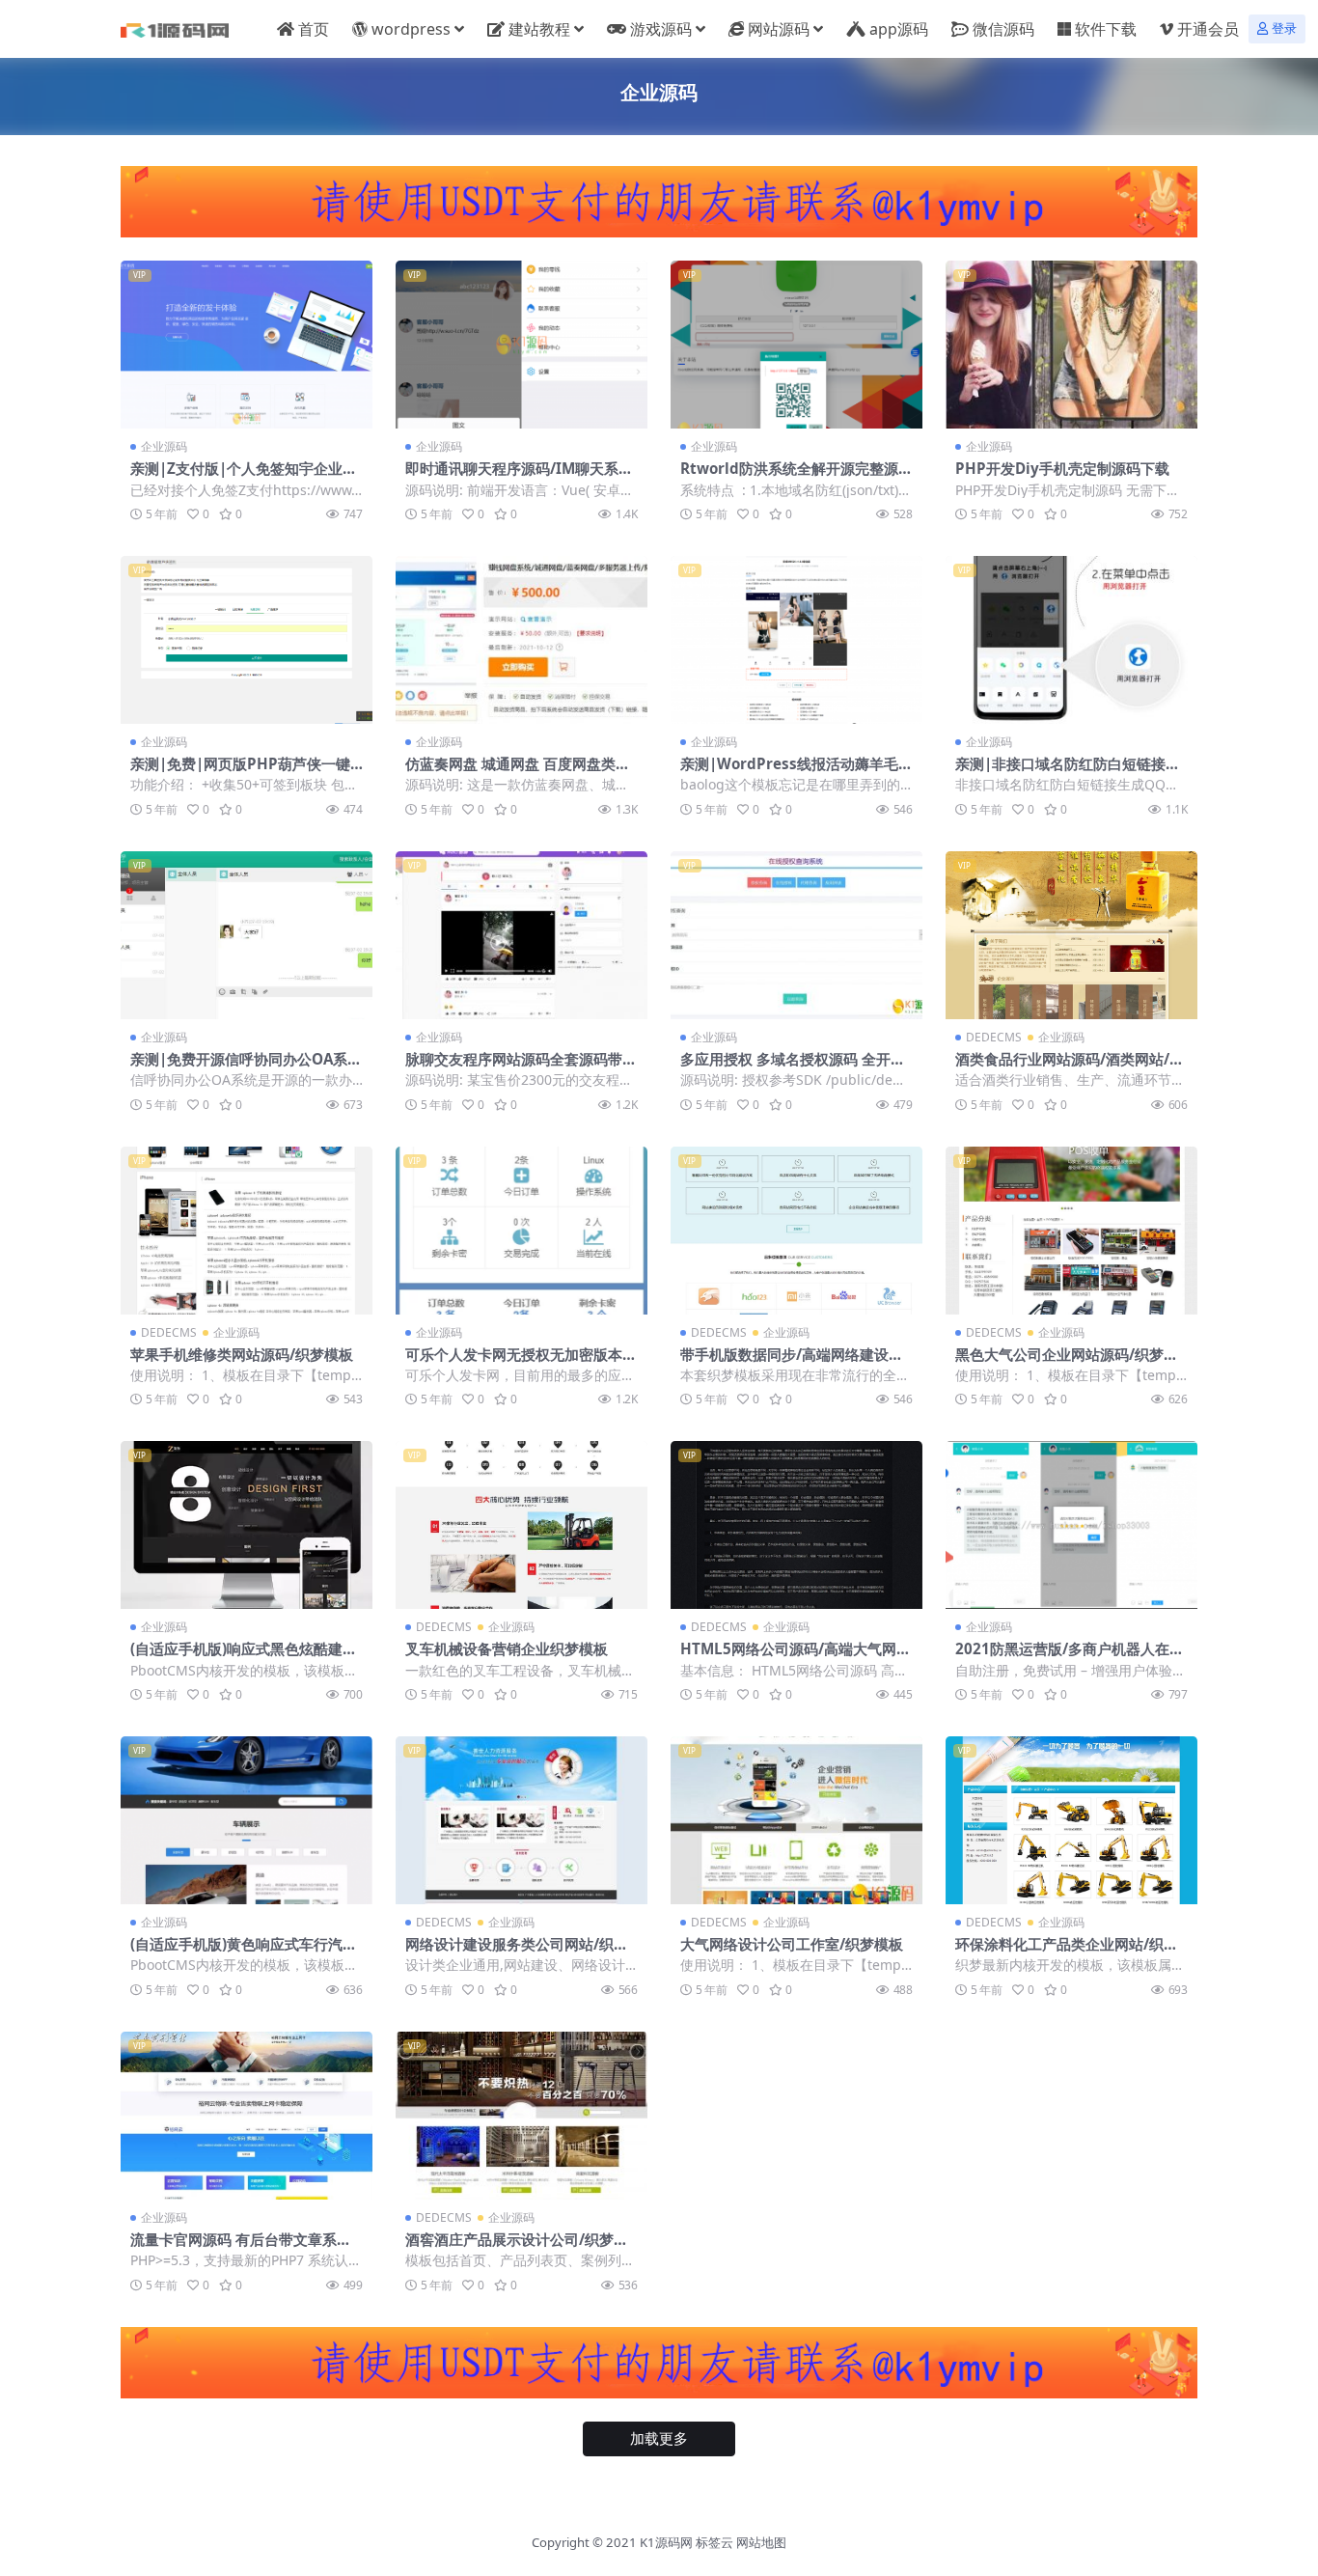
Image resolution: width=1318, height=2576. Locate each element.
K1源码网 (666, 2542)
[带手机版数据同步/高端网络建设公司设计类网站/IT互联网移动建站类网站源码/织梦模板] (796, 1231)
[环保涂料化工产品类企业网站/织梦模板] (1071, 1820)
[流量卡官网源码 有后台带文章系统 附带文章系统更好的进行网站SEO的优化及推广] (247, 2116)
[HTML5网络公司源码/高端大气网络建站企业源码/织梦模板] (796, 1525)
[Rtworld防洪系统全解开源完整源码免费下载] (796, 345)
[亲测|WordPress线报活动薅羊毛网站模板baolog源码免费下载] (796, 640)
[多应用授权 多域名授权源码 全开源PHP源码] (796, 935)
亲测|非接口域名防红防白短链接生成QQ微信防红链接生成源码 (1068, 772)
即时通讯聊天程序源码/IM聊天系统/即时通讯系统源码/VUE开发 (512, 477)
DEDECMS (994, 1037)
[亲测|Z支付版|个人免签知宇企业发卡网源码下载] (247, 345)
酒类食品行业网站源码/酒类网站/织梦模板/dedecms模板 (1070, 1067)
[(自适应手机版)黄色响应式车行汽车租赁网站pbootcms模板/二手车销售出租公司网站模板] (247, 1820)
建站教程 (539, 29)
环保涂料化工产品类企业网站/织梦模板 (1067, 1953)
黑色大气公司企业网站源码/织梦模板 (1067, 1363)
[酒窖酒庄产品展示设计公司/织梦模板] (522, 2116)
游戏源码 (661, 29)
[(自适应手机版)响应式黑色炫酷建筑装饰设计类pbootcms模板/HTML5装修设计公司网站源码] (247, 1525)
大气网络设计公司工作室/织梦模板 (792, 1944)
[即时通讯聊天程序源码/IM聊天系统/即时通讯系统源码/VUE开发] (522, 345)
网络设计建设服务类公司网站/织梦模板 (517, 1953)
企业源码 (164, 446)
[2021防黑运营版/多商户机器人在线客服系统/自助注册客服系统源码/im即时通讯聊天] (1071, 1525)
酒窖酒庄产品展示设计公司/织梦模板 (517, 2248)
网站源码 (779, 29)
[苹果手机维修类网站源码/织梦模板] (247, 1231)
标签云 (714, 2542)
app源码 (899, 29)
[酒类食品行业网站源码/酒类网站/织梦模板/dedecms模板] (1071, 935)
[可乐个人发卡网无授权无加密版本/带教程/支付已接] (522, 1231)
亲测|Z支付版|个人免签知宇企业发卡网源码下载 (244, 477)
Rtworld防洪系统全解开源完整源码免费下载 (796, 477)
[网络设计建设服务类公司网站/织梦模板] (522, 1820)
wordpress (411, 29)
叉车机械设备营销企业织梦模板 (507, 1648)
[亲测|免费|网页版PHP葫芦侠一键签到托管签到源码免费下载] (247, 640)
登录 (1284, 28)
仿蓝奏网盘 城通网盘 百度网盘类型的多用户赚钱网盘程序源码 (518, 772)
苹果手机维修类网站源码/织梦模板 (242, 1354)
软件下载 (1106, 29)
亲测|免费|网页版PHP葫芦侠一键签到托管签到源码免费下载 (240, 772)
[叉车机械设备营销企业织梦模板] (522, 1525)
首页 (314, 29)
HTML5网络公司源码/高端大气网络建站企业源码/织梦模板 (796, 1657)
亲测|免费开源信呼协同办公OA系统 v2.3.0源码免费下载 (246, 1067)
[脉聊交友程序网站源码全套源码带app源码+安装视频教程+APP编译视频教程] (522, 935)
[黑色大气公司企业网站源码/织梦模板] (1071, 1231)
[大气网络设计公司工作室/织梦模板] (796, 1820)
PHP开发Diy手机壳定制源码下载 (1062, 468)
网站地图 (761, 2542)
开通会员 (1208, 29)
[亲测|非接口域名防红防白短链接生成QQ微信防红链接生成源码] (1071, 640)
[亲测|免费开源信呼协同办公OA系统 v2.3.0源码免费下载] (247, 935)
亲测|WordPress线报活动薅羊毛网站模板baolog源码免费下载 (796, 772)
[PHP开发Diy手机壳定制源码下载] (1071, 345)
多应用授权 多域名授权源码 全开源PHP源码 (793, 1067)
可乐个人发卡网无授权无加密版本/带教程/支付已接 (517, 1363)
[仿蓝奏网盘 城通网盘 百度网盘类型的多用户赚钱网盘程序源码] (522, 640)
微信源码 (1003, 29)
